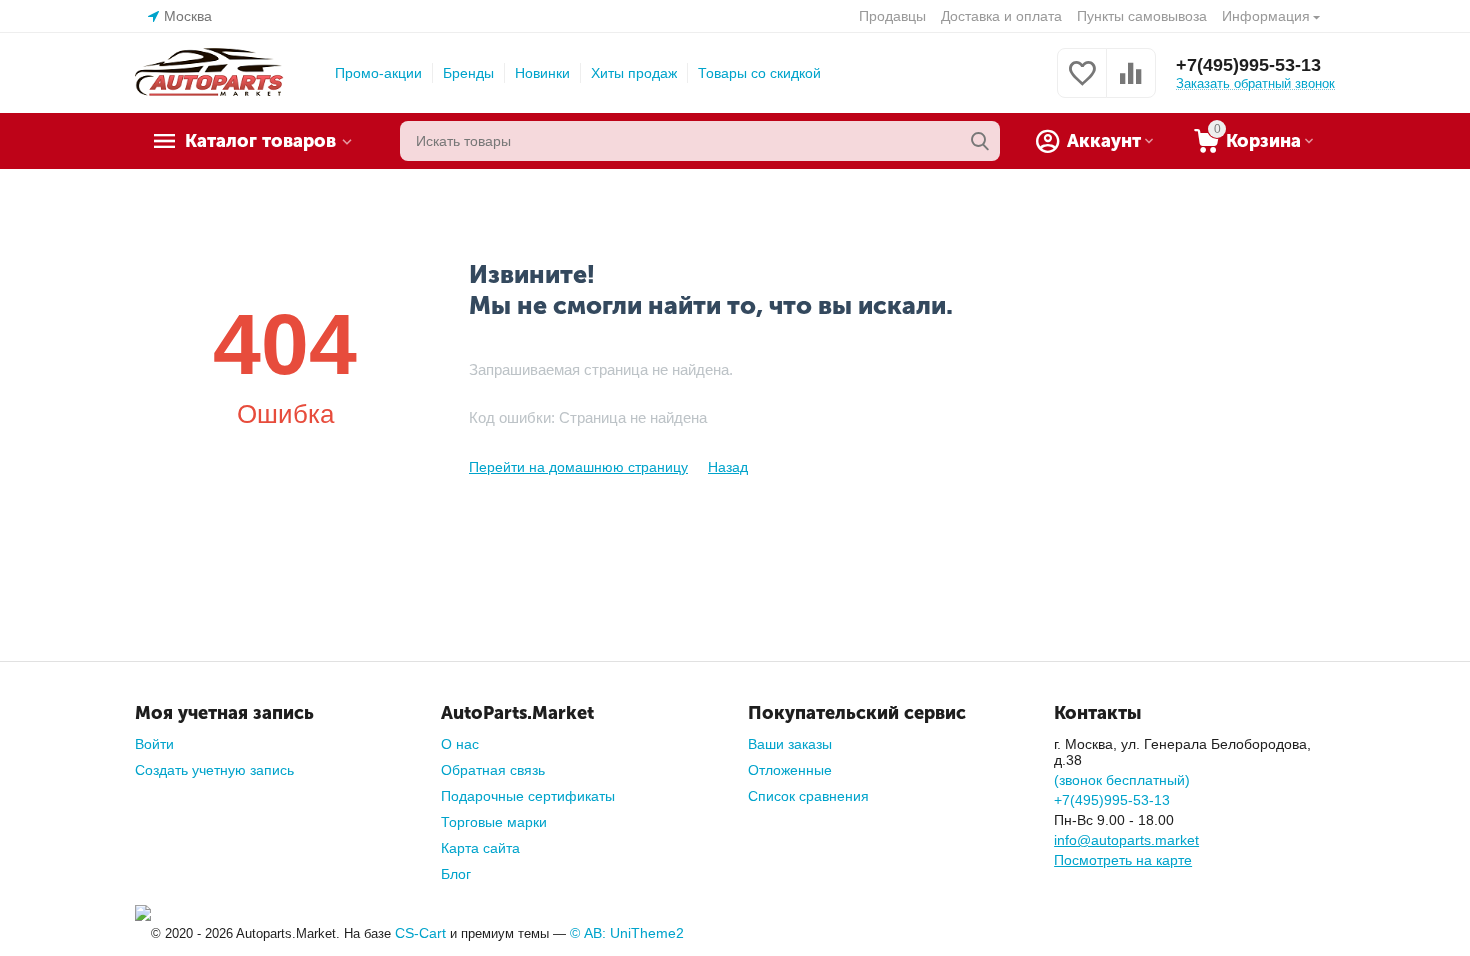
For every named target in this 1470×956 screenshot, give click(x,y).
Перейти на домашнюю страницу (578, 467)
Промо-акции (378, 73)
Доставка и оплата (1001, 16)
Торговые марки (494, 822)
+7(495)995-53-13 (1248, 65)
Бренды (468, 73)
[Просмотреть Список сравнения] (1131, 84)
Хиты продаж (634, 73)
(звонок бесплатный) (1122, 780)
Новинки (542, 73)
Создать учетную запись (214, 770)
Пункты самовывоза (1142, 16)
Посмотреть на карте (1123, 860)
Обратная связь (493, 770)
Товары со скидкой (759, 73)
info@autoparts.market (1126, 840)
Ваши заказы (790, 744)
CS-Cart (420, 933)
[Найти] (980, 141)
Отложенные (790, 770)
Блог (456, 874)
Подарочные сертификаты (528, 796)
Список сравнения (808, 796)
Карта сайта (480, 848)
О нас (460, 744)
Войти (154, 744)
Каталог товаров (260, 141)
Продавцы (892, 16)
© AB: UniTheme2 (627, 933)
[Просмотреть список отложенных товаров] (1082, 84)
